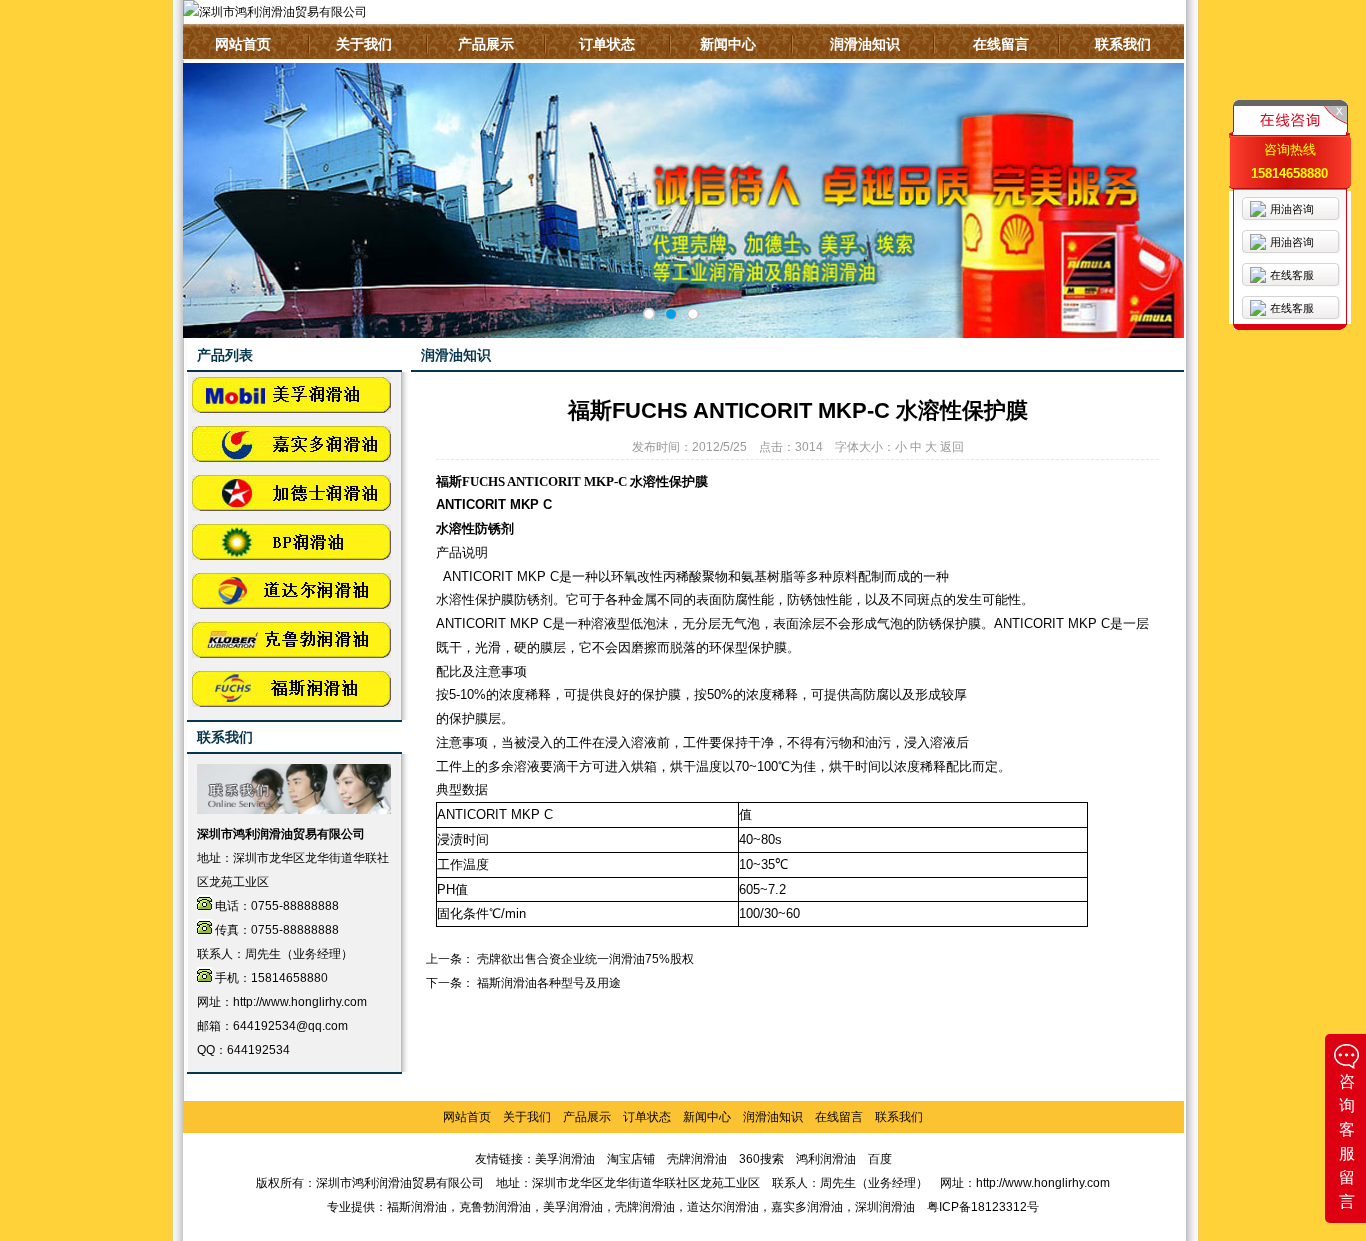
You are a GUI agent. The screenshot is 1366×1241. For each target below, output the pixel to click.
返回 (952, 447)
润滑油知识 (865, 44)
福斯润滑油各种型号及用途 (549, 983)
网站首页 (243, 44)
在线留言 (1001, 44)
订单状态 (607, 44)
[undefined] (649, 314)
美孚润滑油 (565, 1159)
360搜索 (761, 1159)
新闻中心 (728, 44)
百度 (880, 1159)
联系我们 (1123, 44)
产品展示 (486, 44)
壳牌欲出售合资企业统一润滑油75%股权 (585, 959)
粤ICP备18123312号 (983, 1207)
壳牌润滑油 (697, 1159)
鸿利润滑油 (826, 1159)
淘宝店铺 (631, 1159)
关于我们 (364, 44)
